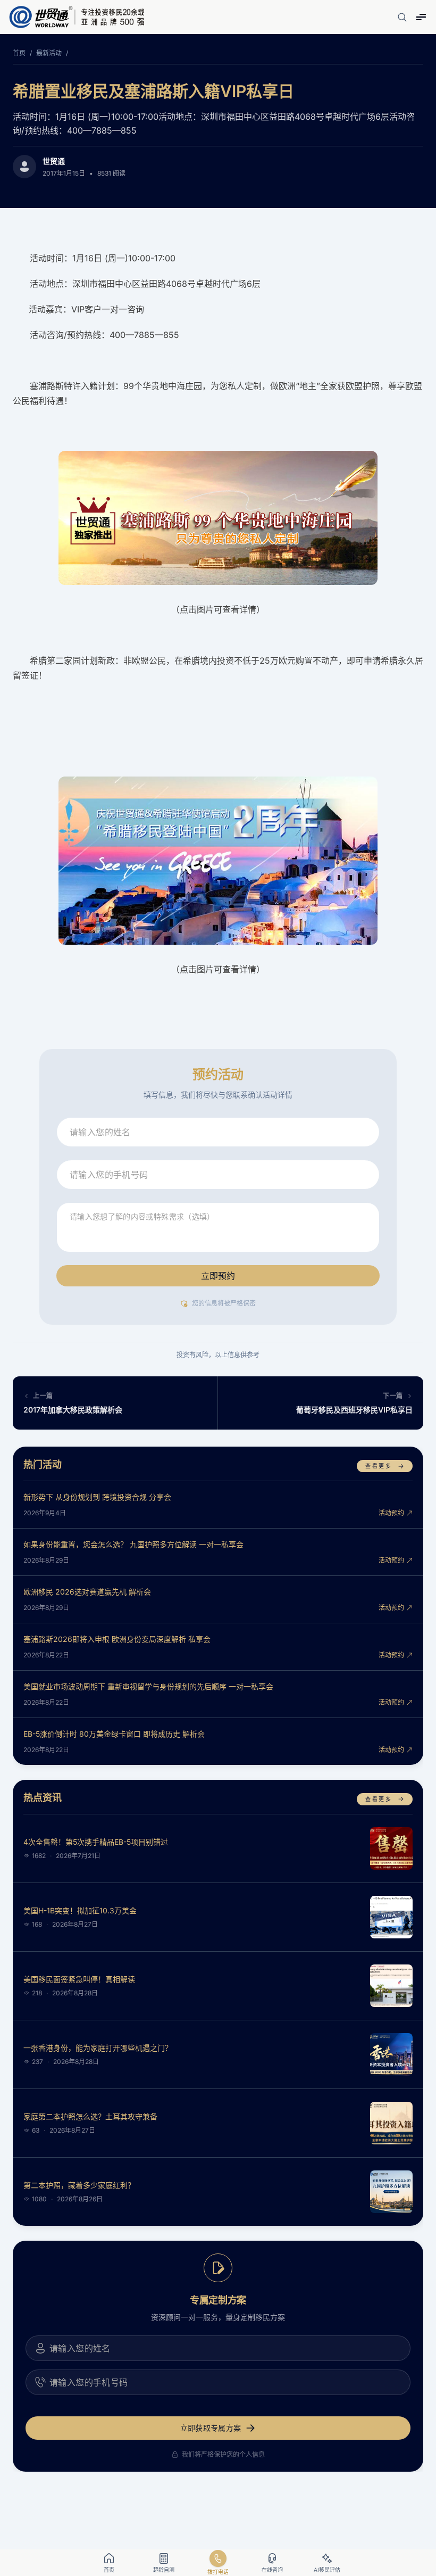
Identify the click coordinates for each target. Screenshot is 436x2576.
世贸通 (54, 161)
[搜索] (402, 17)
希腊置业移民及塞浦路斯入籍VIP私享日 (153, 91)
